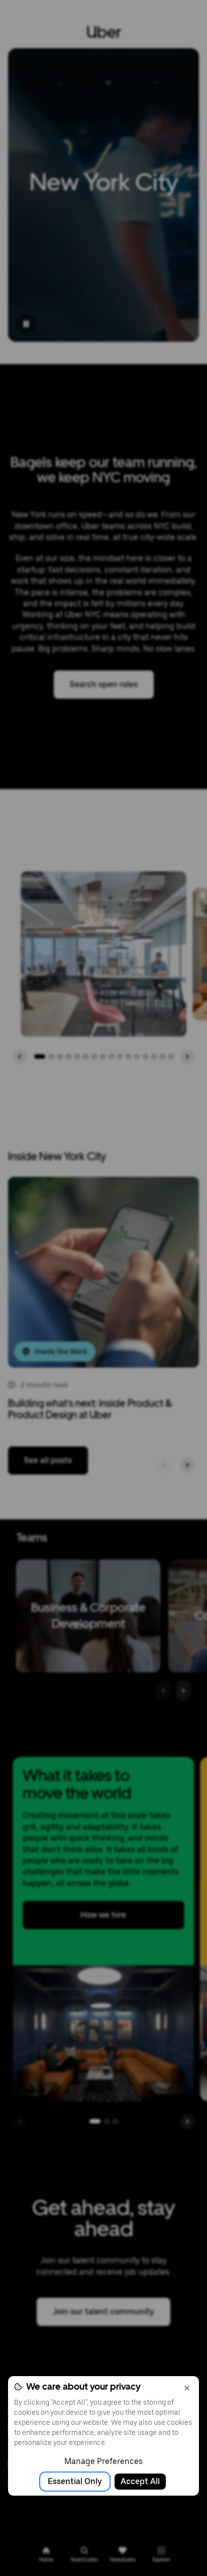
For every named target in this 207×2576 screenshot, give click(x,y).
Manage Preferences (103, 2461)
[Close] (187, 2388)
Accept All (140, 2481)
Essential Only (75, 2481)
